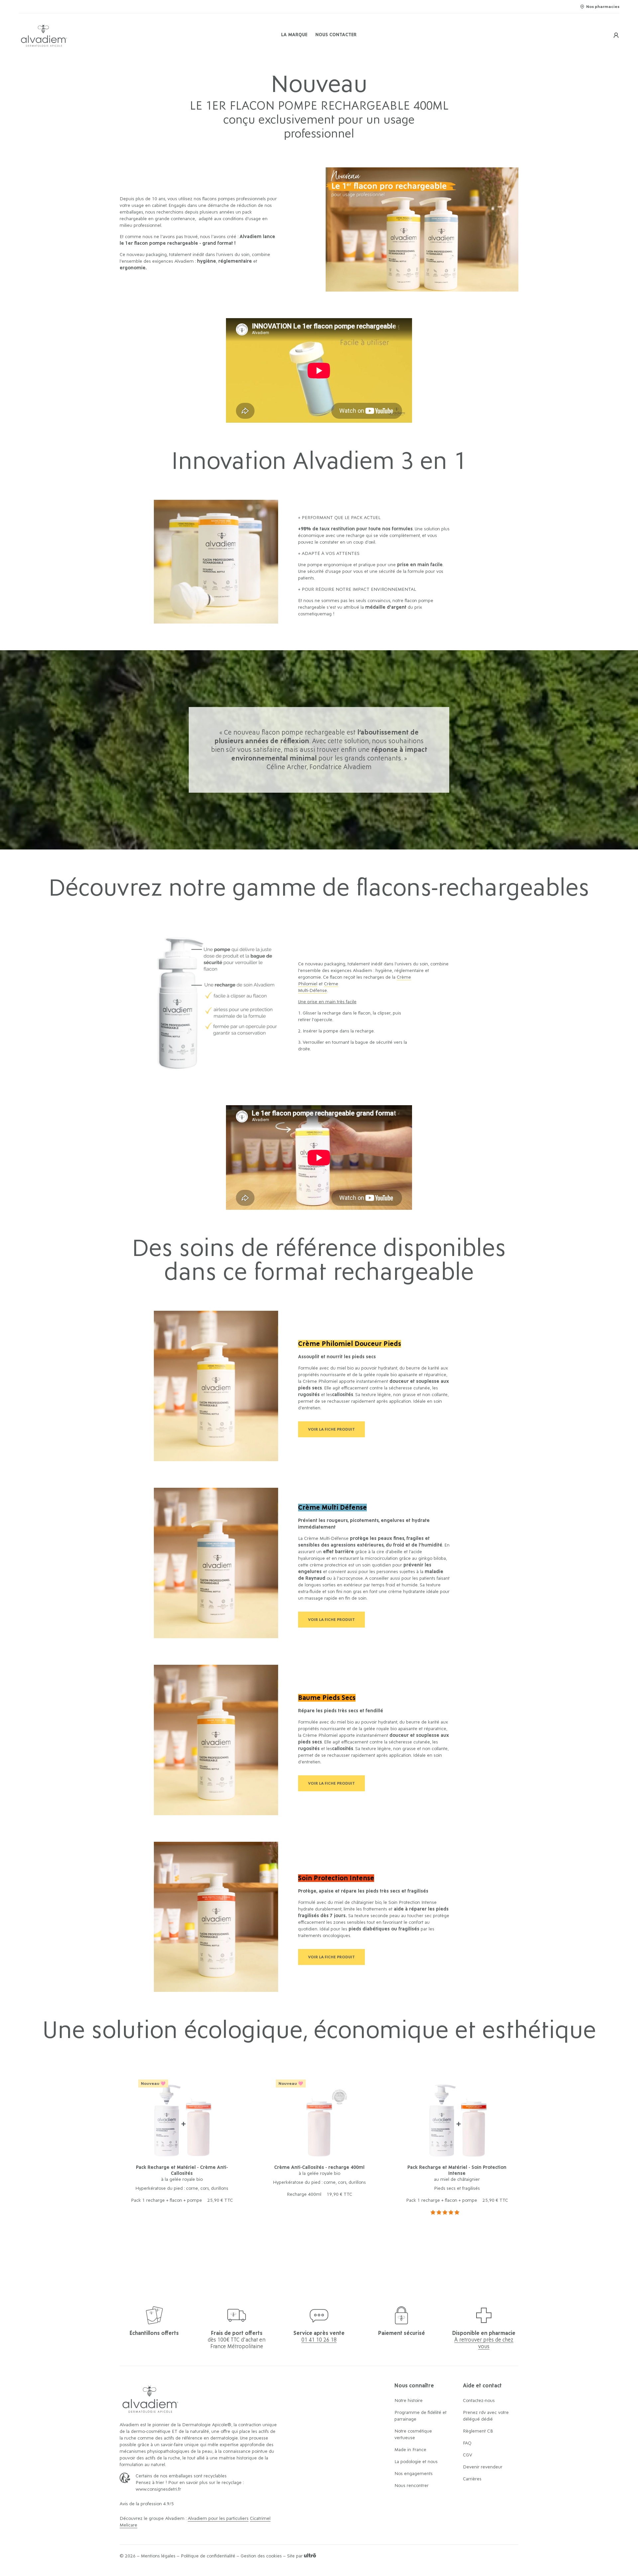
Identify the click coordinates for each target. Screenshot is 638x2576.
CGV (468, 2455)
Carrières (472, 2479)
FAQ (467, 2443)
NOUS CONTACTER (336, 35)
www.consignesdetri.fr (158, 2489)
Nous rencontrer (412, 2486)
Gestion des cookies (261, 2556)
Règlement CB (478, 2431)
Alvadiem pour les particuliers (218, 2519)
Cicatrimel (260, 2519)
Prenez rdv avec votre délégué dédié (486, 2416)
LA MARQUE (294, 35)
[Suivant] (501, 2156)
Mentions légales (158, 2556)
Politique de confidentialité (208, 2556)
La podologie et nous (416, 2462)
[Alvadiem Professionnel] (119, 35)
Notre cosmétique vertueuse (413, 2435)
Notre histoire (409, 2401)
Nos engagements (414, 2474)
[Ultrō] (310, 2556)
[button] (446, 2213)
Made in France (410, 2450)
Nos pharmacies (603, 7)
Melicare (128, 2525)
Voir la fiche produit (331, 1429)
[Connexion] (616, 35)
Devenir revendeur (483, 2467)
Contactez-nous (479, 2401)
